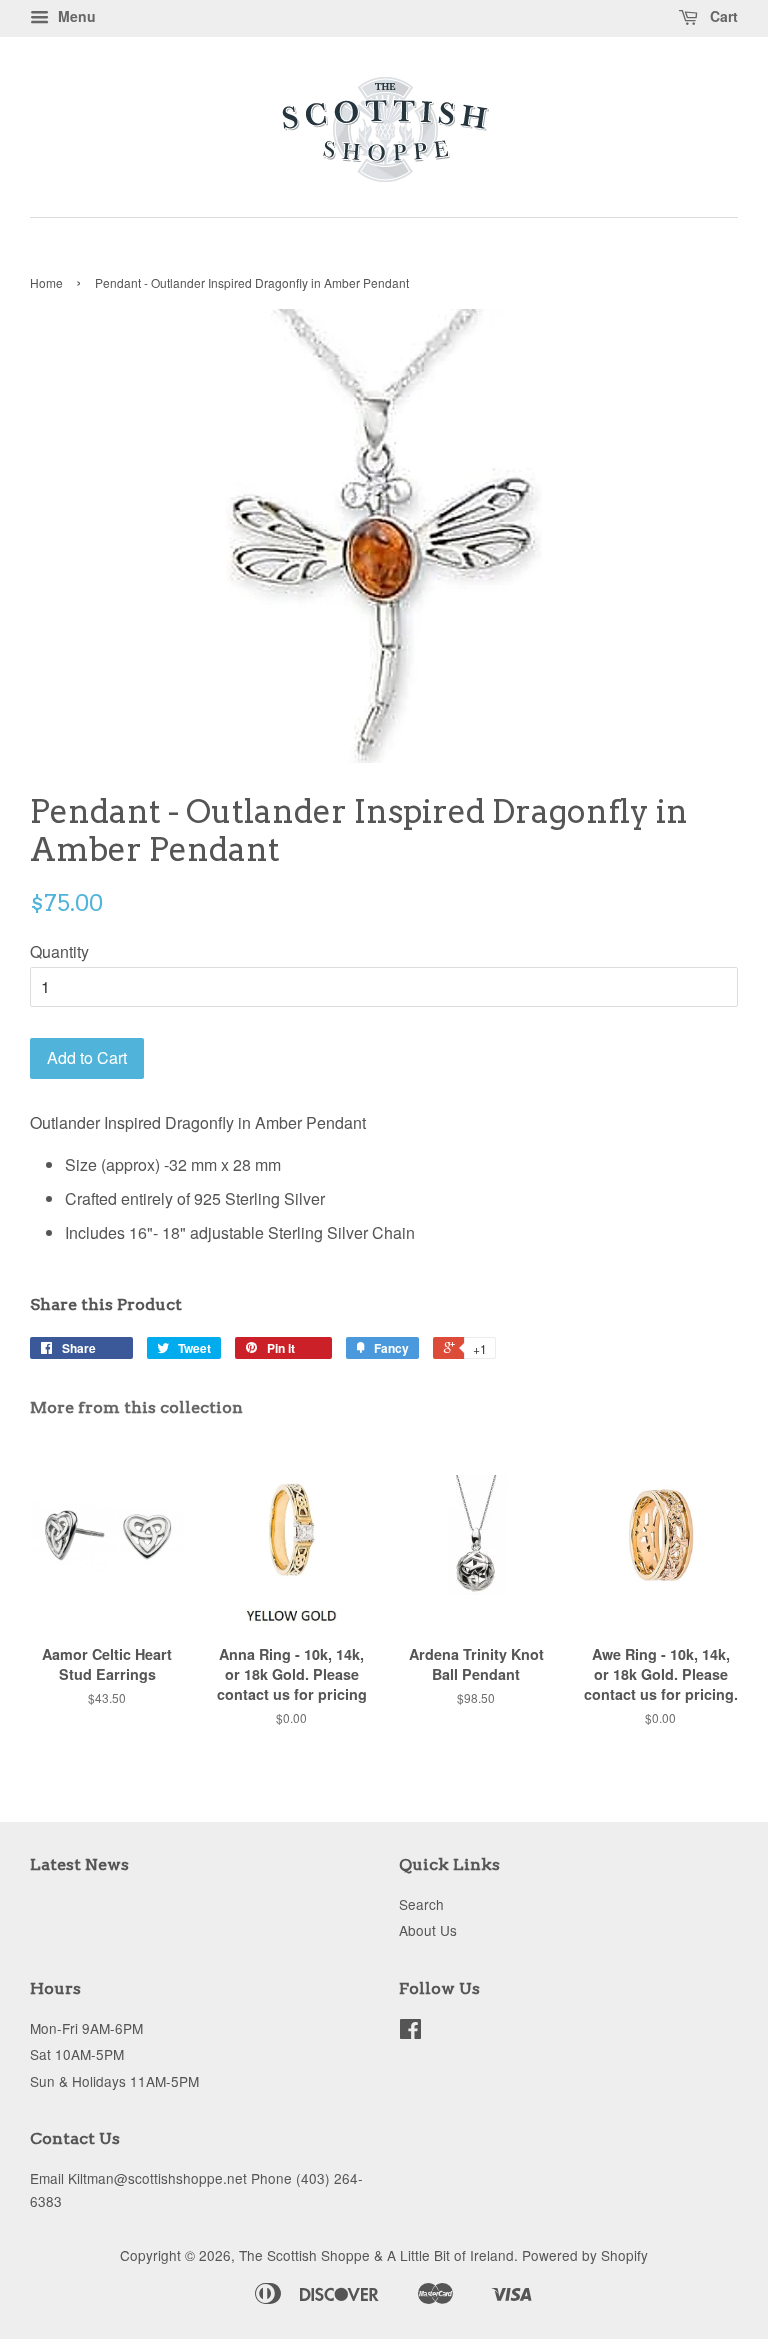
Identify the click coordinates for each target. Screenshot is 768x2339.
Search (421, 1904)
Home (46, 282)
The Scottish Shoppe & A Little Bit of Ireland (376, 2255)
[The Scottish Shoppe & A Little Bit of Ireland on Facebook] (410, 2032)
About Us (428, 1930)
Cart (722, 16)
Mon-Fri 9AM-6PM (86, 2028)
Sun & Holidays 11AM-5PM (114, 2081)
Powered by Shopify (585, 2255)
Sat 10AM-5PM (77, 2054)
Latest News (79, 1864)
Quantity (59, 951)
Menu (75, 16)
